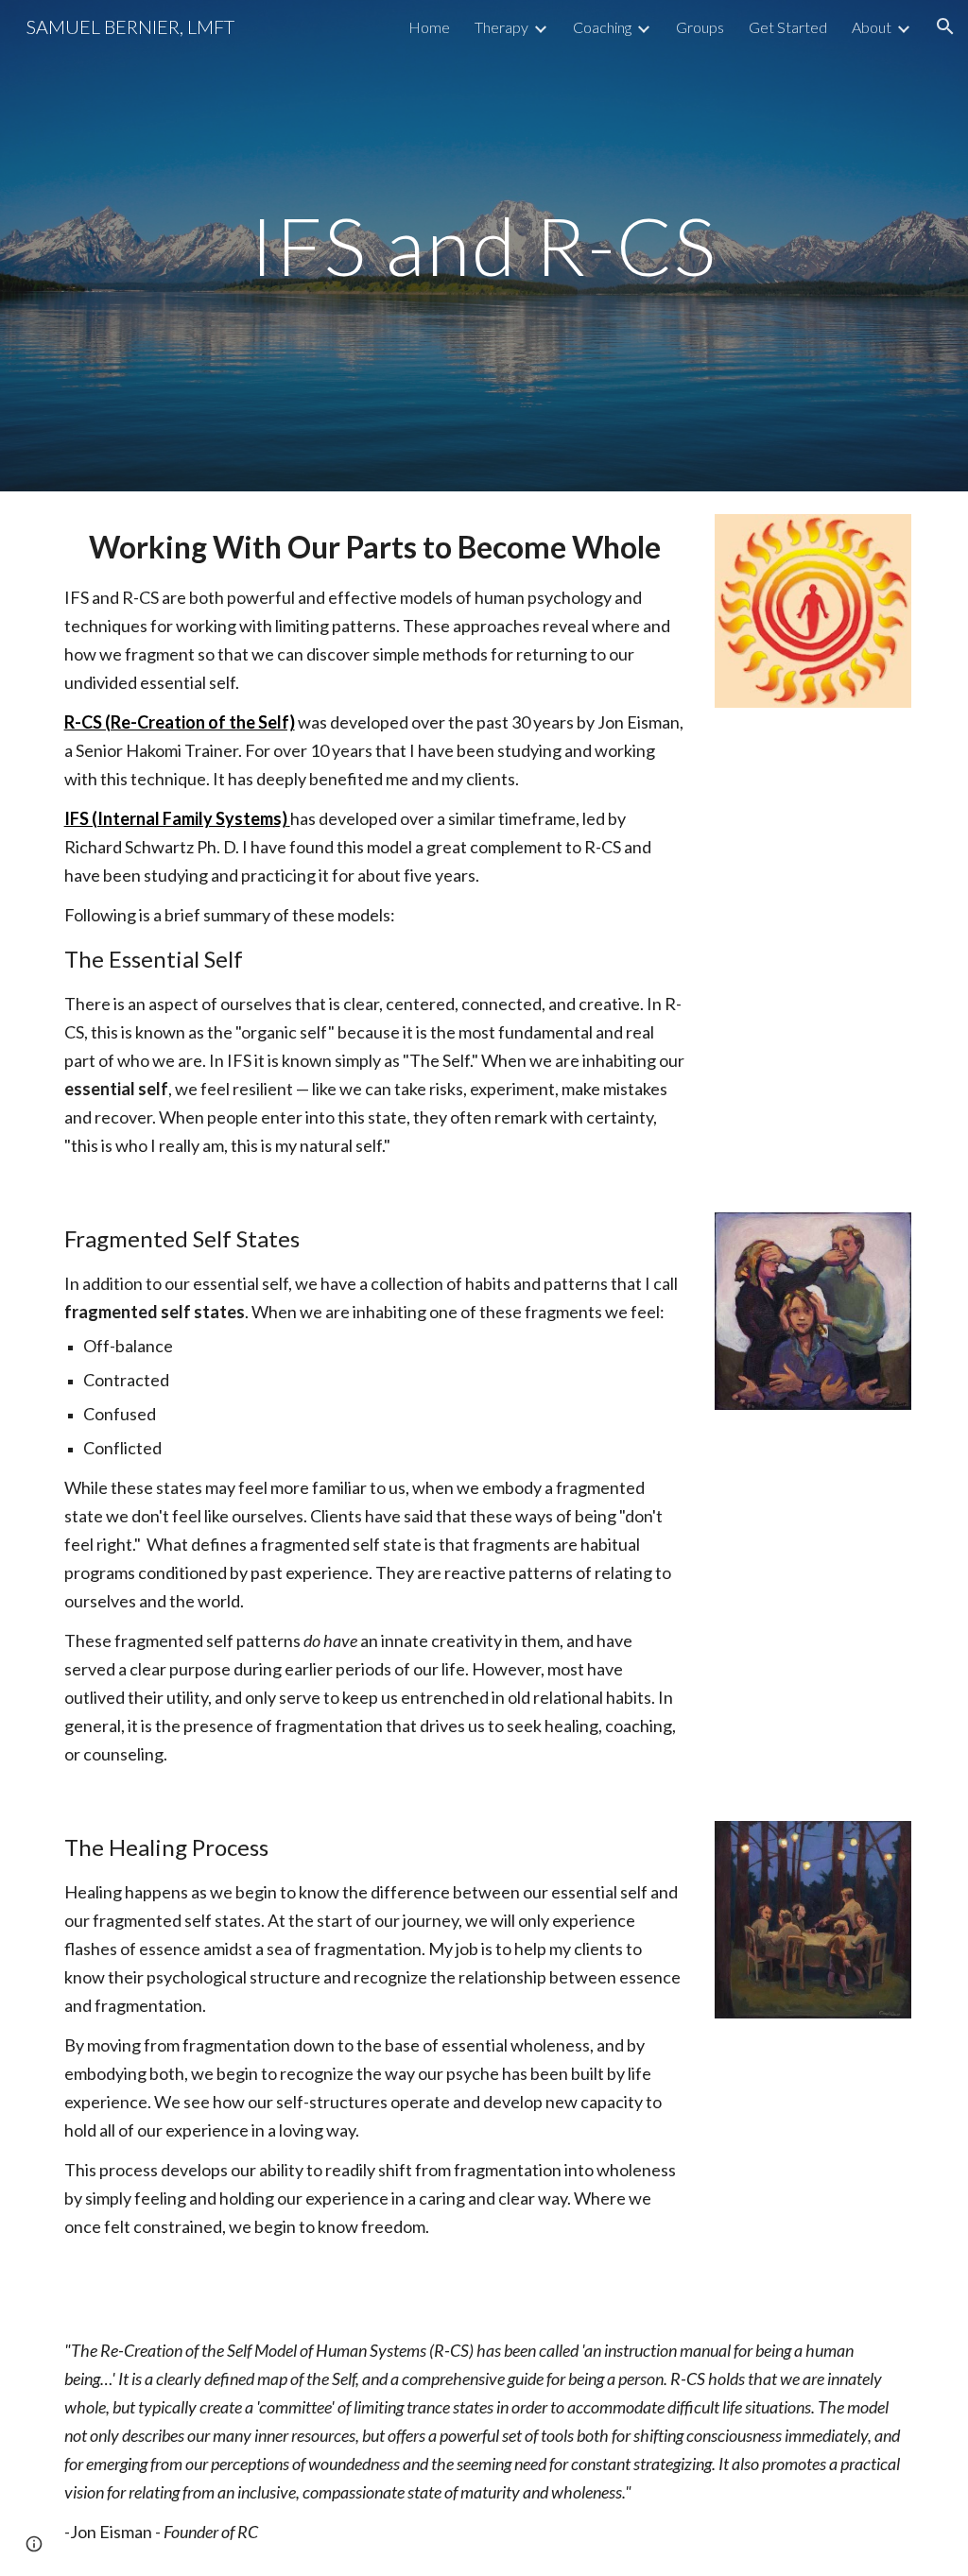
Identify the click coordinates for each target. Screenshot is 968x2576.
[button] (945, 26)
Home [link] (429, 27)
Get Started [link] (788, 27)
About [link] (872, 27)
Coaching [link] (602, 27)
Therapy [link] (501, 27)
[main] (484, 245)
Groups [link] (700, 27)
